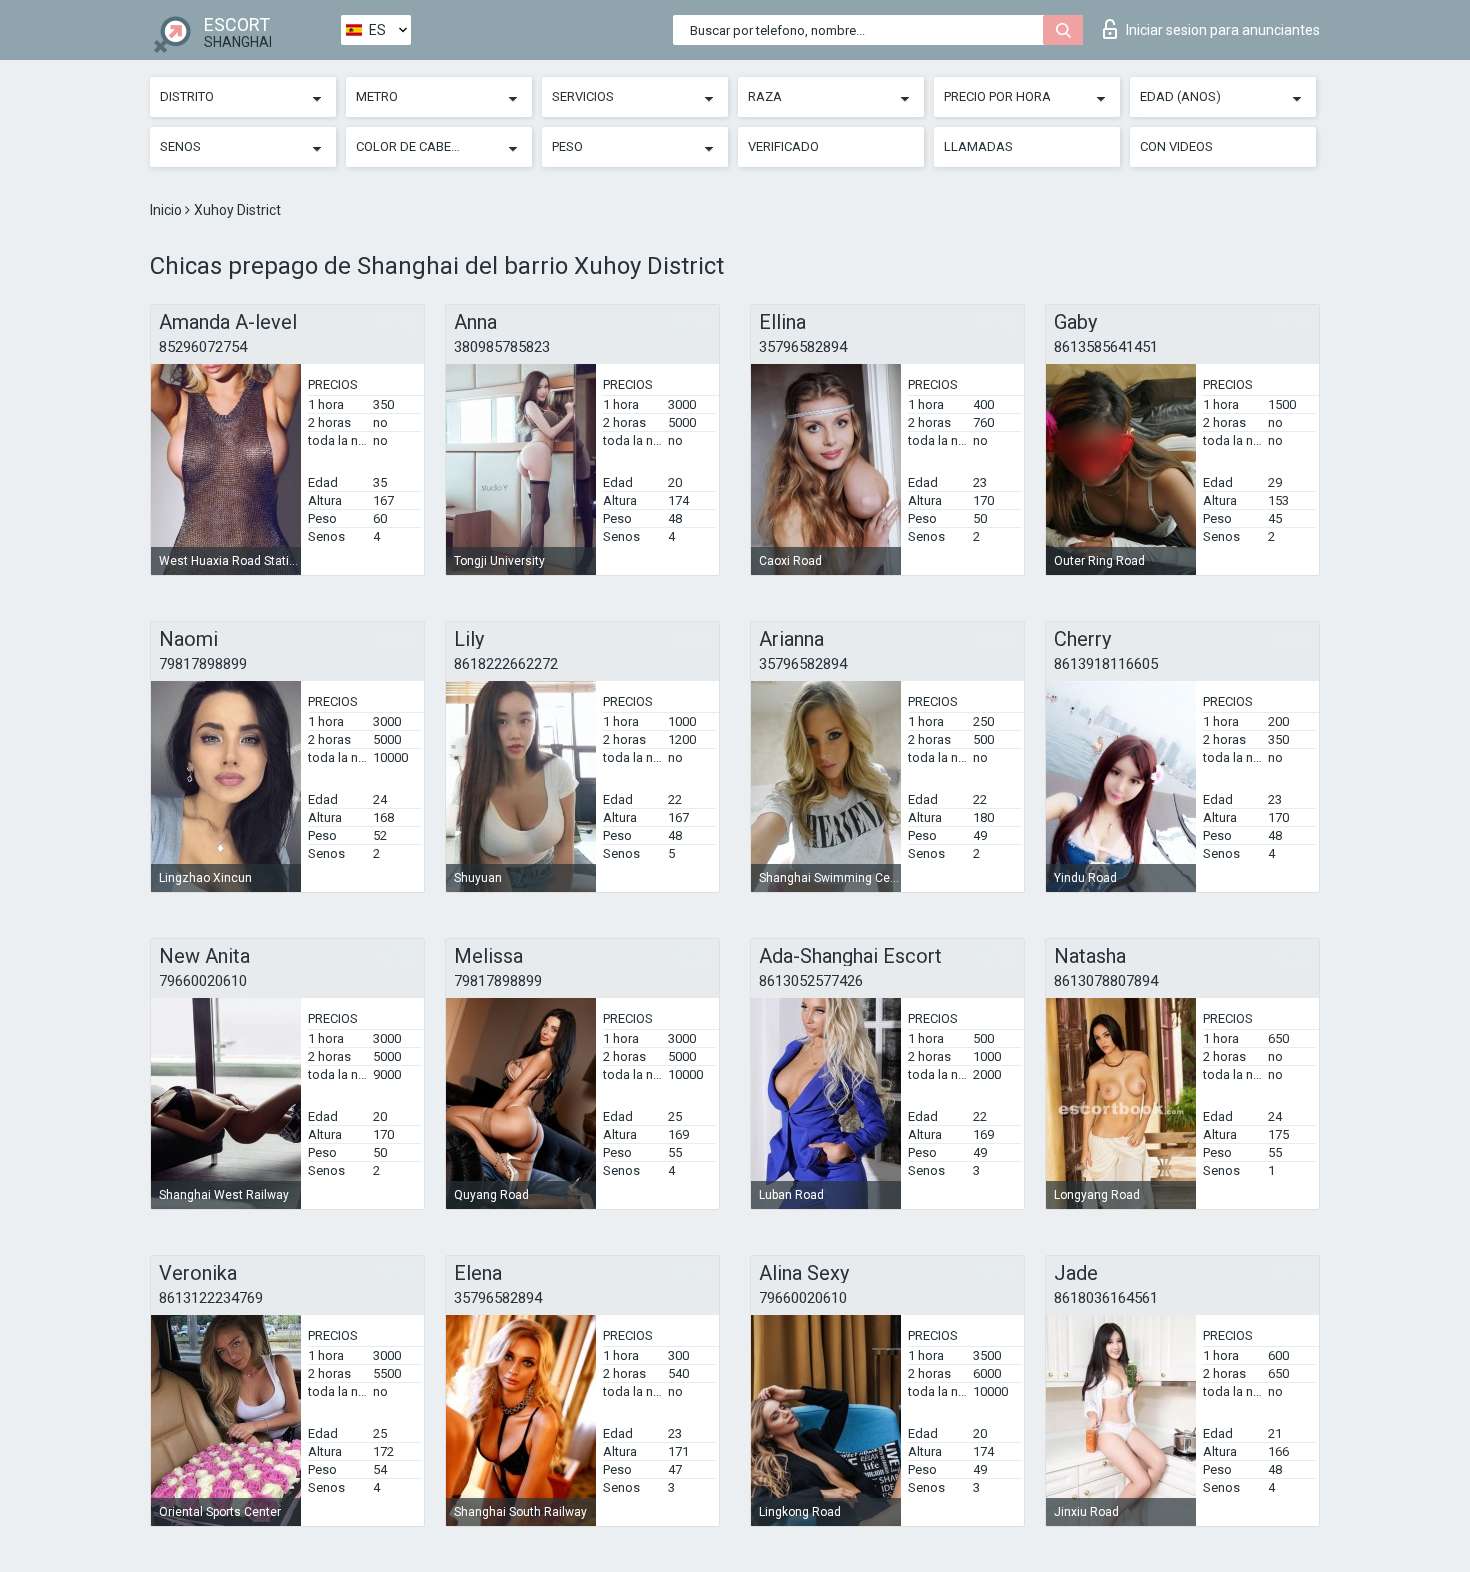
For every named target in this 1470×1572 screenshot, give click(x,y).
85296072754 (203, 347)
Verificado (783, 146)
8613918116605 (1106, 664)
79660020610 (203, 981)
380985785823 (502, 347)
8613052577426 (811, 981)
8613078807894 (1106, 981)
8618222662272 (506, 664)
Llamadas (978, 146)
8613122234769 (211, 1298)
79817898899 (203, 664)
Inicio (167, 210)
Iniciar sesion (1223, 30)
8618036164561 (1106, 1298)
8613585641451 (1106, 347)
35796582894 (803, 347)
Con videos (1176, 146)
